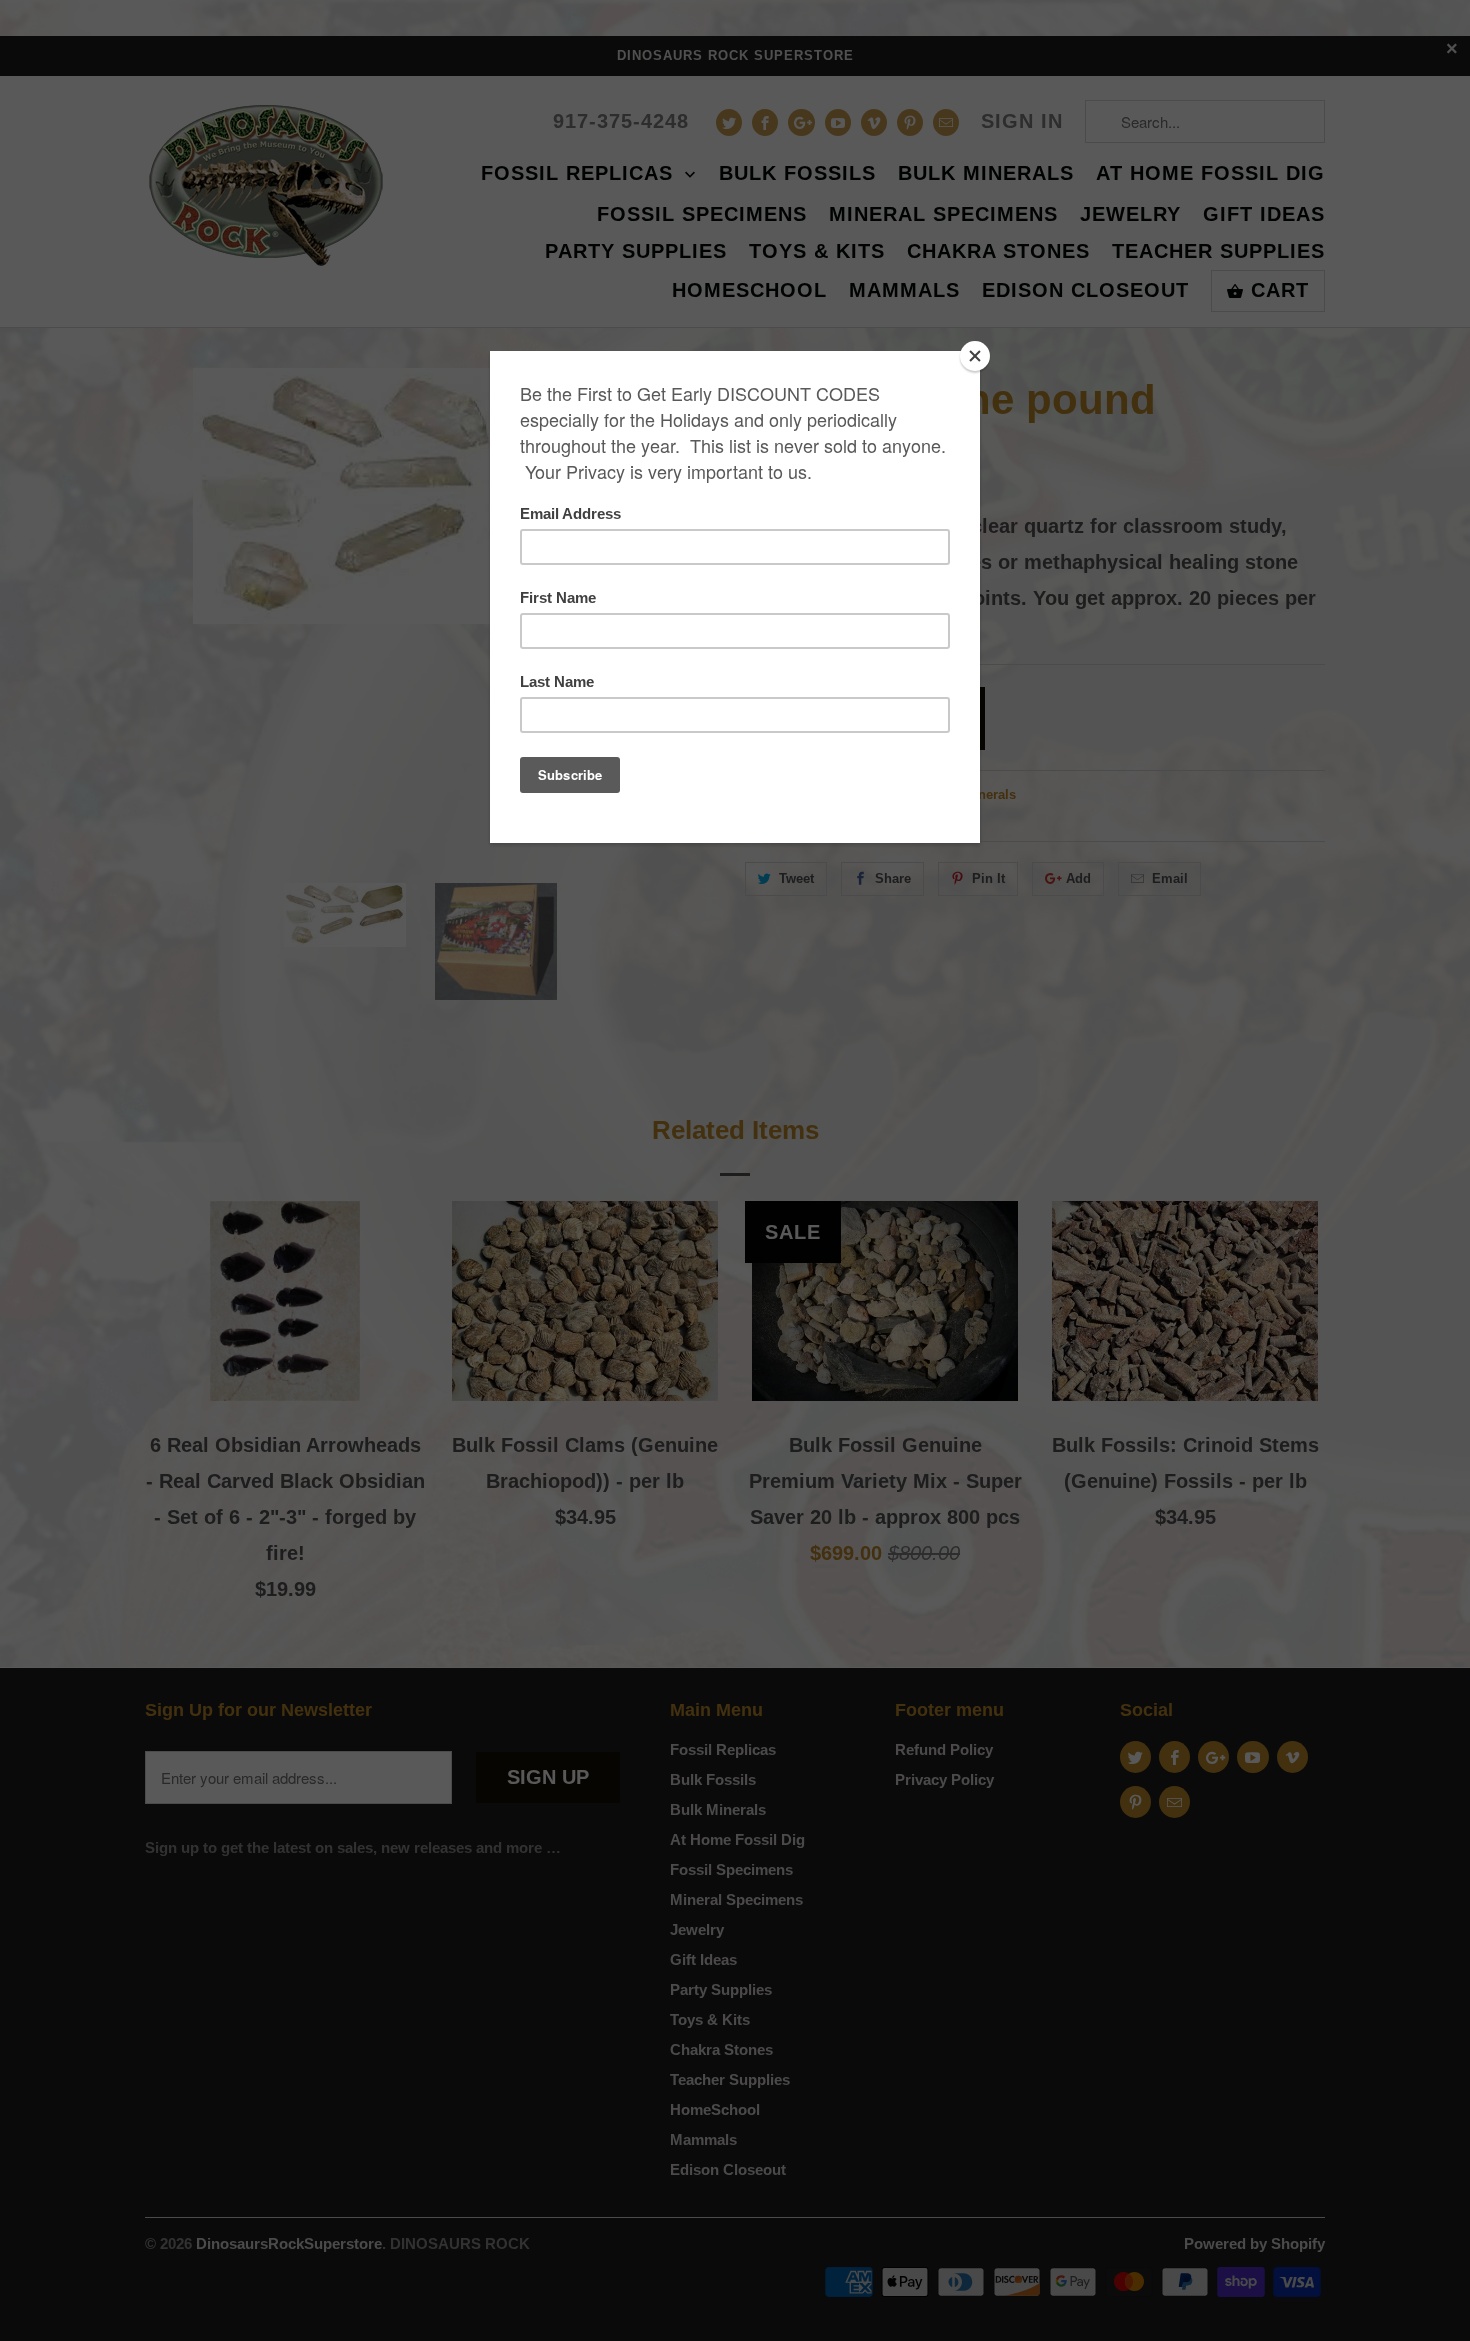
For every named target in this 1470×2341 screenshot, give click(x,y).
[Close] (975, 356)
